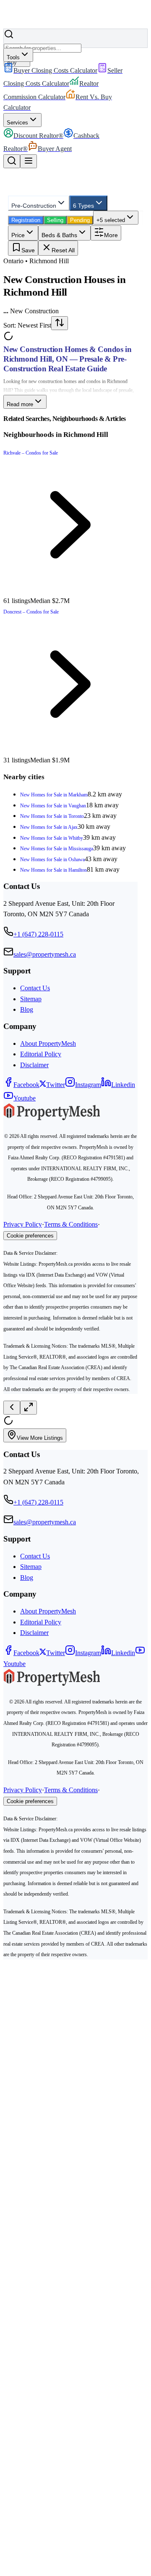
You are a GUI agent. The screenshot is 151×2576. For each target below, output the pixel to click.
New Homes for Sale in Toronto (52, 816)
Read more (20, 404)
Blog (27, 1009)
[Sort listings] (60, 323)
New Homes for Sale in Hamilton (53, 870)
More (111, 235)
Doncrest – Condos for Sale (31, 612)
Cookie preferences (30, 1236)
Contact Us (35, 988)
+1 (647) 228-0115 (38, 934)
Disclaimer (34, 1065)
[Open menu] (29, 161)
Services (17, 123)
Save (28, 250)
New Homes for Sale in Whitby (52, 838)
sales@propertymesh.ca (45, 954)
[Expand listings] (29, 1408)
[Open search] (12, 161)
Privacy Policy (23, 1224)
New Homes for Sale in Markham (54, 795)
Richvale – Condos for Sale (31, 453)
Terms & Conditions (71, 1224)
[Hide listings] (12, 1408)
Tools (13, 57)
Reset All (63, 250)
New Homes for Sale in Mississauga (57, 849)
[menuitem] (50, 70)
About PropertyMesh (48, 1043)
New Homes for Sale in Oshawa (52, 860)
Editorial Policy (41, 1054)
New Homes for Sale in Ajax (49, 827)
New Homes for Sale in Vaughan (53, 806)
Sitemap (31, 999)
